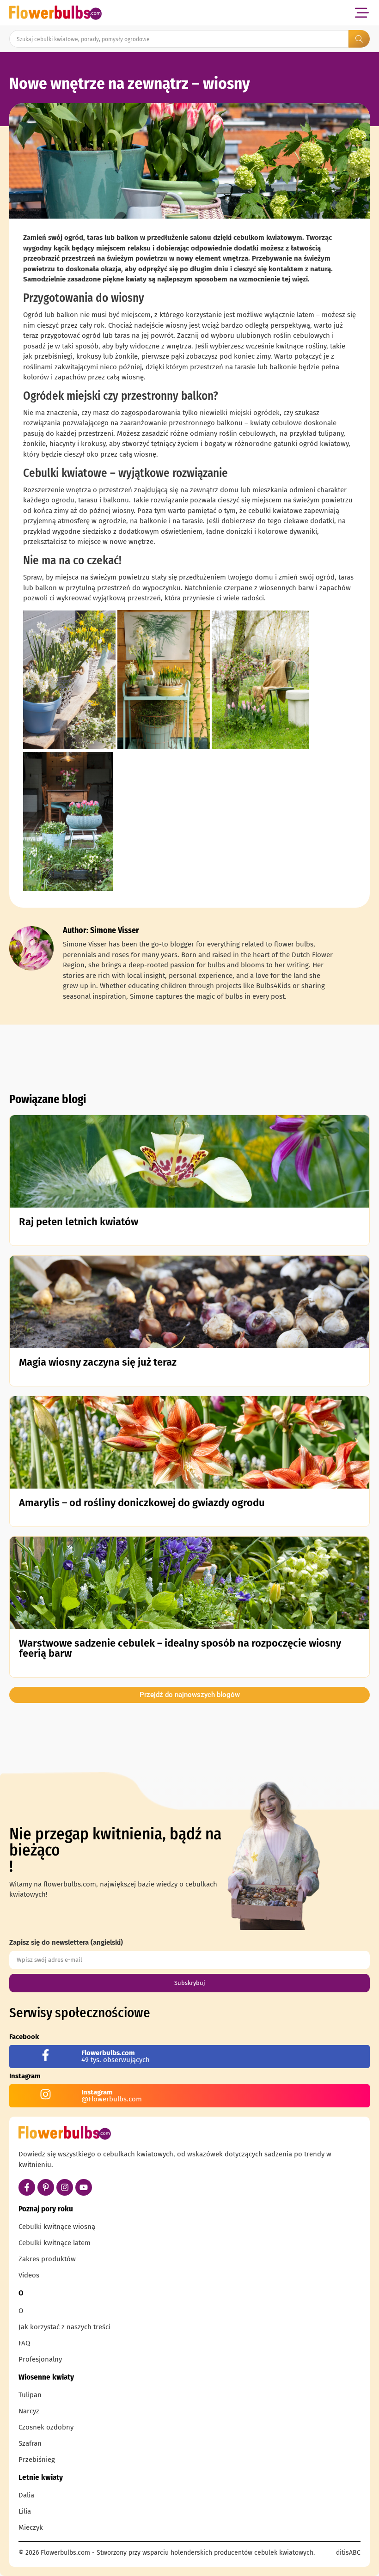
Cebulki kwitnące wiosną (57, 2227)
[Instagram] (65, 2187)
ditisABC (348, 2553)
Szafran (30, 2443)
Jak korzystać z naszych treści (64, 2327)
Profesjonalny (40, 2359)
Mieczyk (31, 2527)
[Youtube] (84, 2187)
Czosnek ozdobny (46, 2427)
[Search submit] (359, 39)
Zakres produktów (47, 2259)
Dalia (26, 2495)
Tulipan (30, 2395)
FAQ (24, 2343)
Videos (29, 2275)
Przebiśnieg (37, 2460)
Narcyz (29, 2411)
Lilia (25, 2511)
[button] (362, 13)
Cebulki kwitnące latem (55, 2243)
